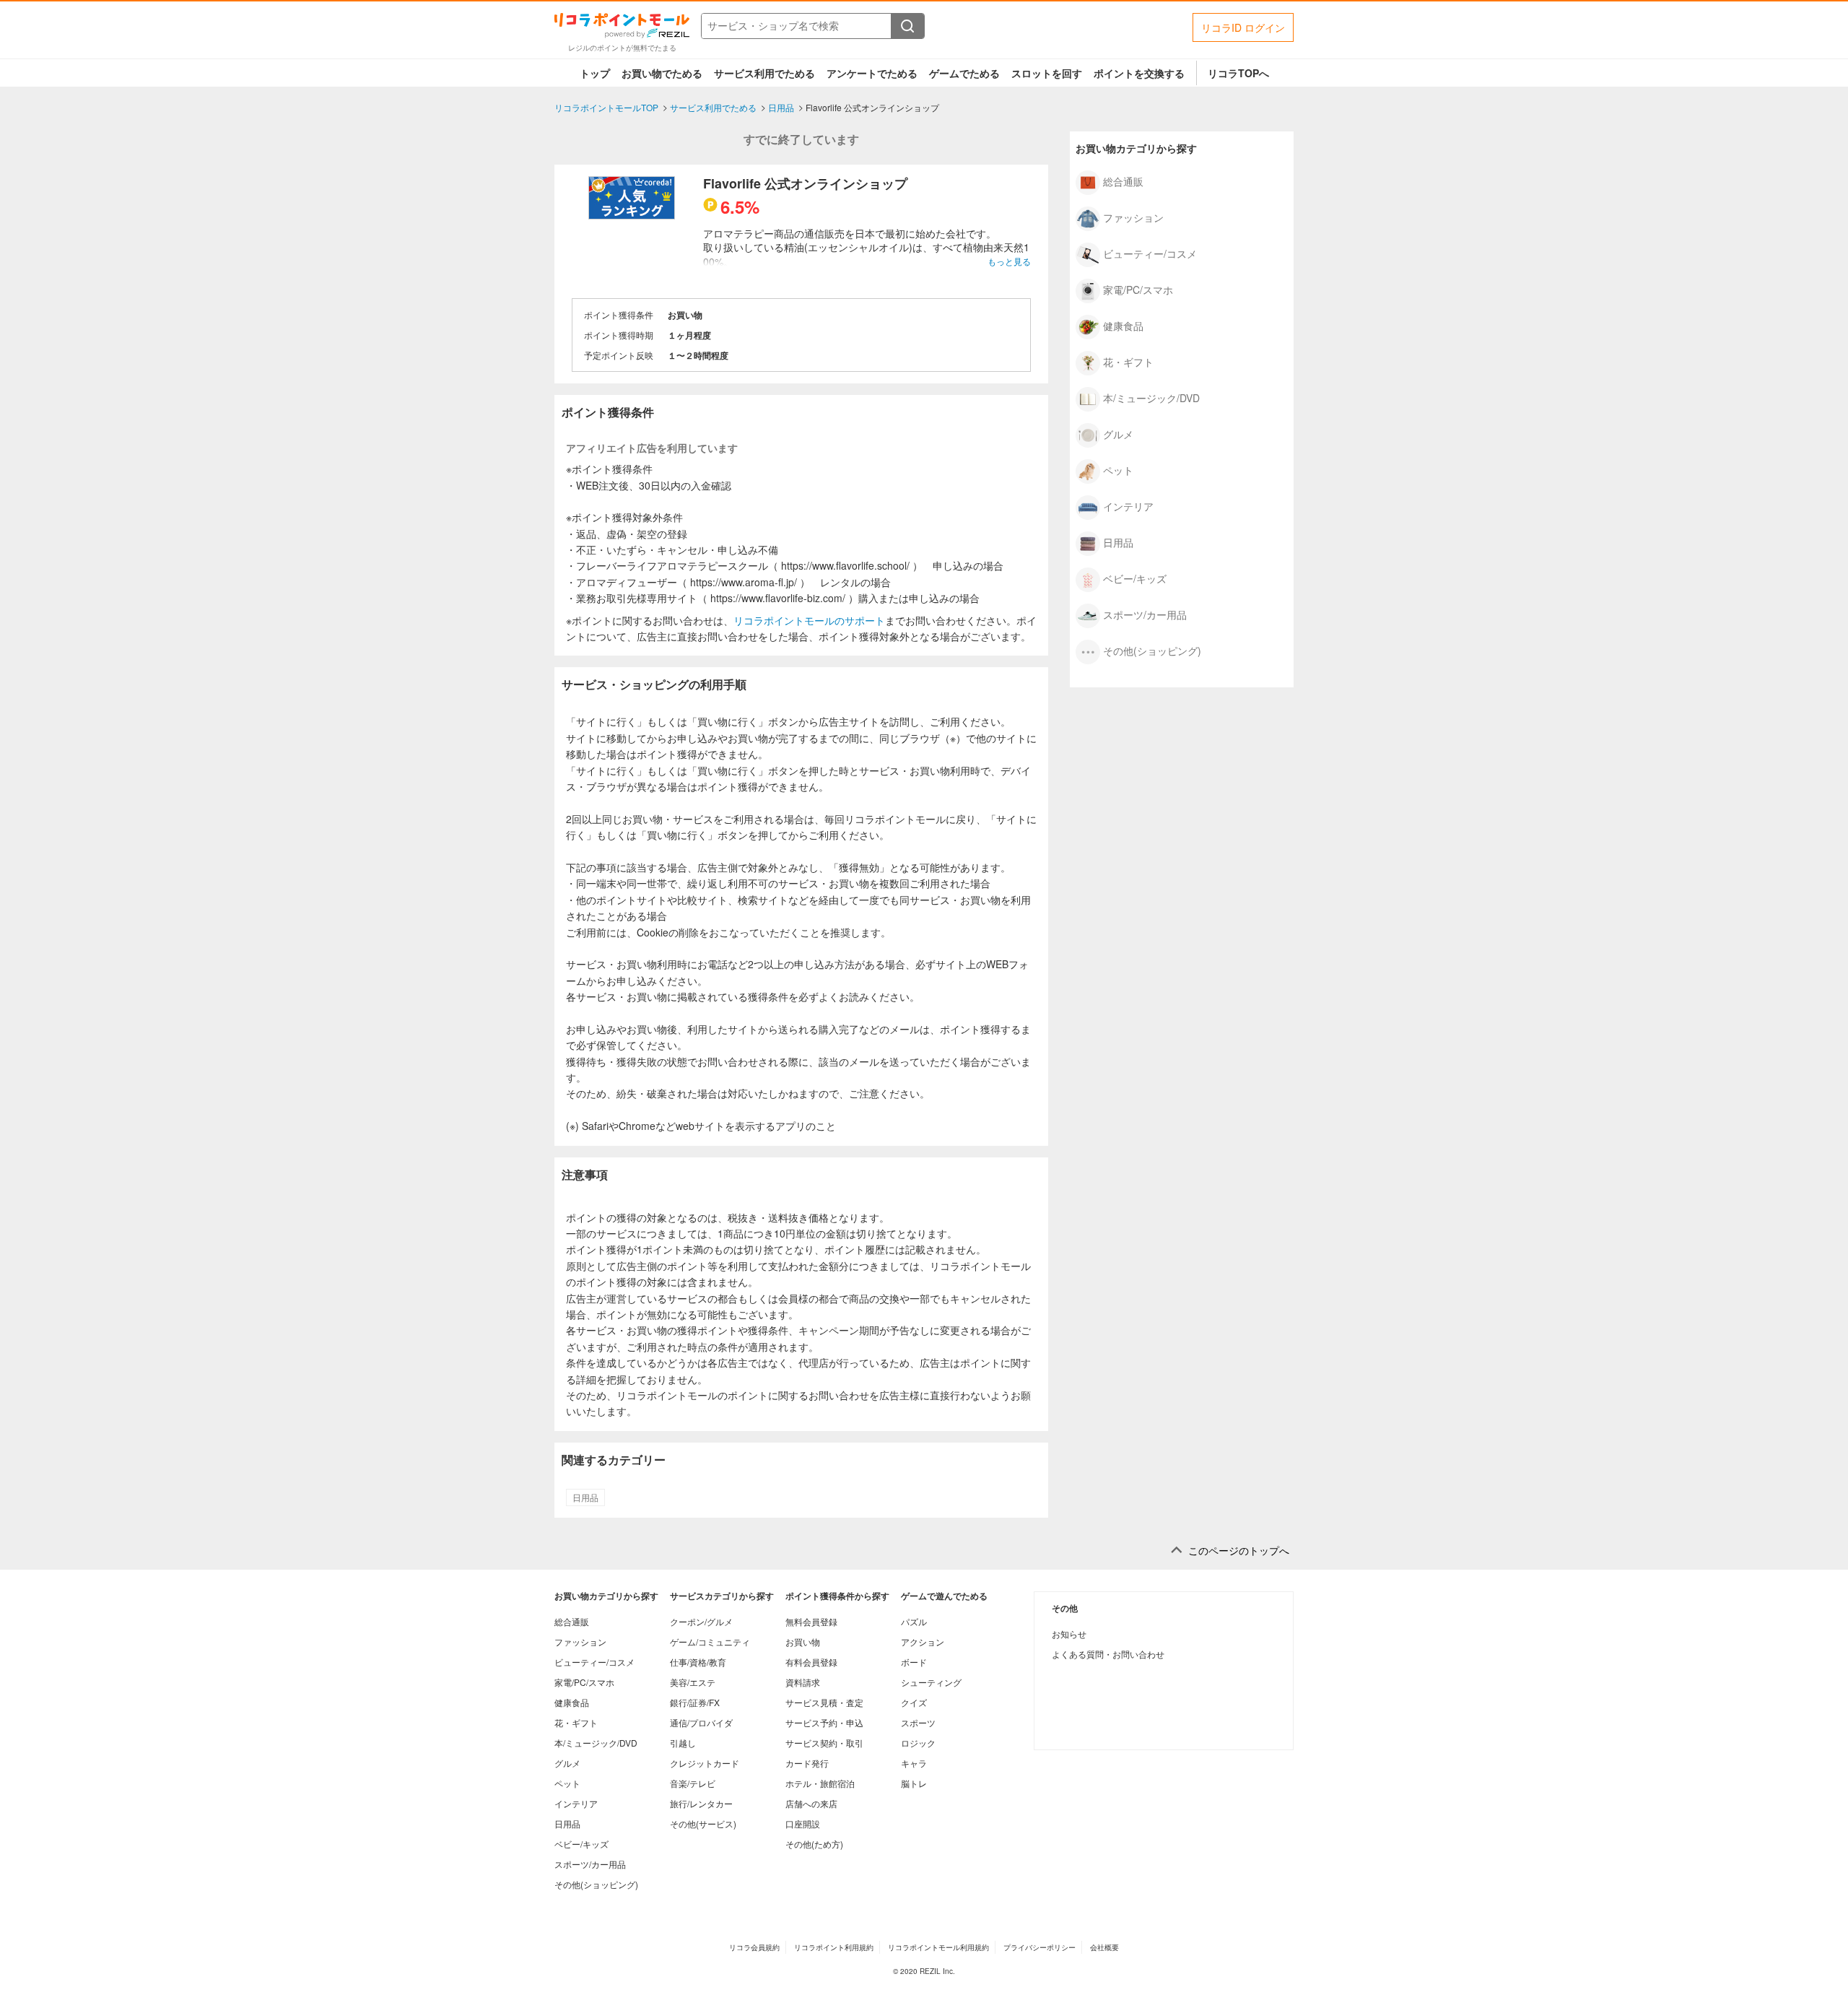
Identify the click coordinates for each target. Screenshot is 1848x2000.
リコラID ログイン (1243, 27)
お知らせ (1069, 1634)
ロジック (918, 1743)
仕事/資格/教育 (698, 1662)
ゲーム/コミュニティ (710, 1642)
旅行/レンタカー (701, 1803)
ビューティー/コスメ (1150, 253)
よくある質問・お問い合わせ (1108, 1654)
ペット (1118, 469)
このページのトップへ (1239, 1551)
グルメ (1118, 433)
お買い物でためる (662, 73)
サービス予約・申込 (824, 1722)
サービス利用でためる (764, 73)
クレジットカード (705, 1763)
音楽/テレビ (693, 1783)
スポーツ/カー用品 (1145, 614)
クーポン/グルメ (701, 1621)
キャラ (914, 1763)
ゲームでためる (964, 73)
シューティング (931, 1682)
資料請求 (803, 1682)
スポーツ (918, 1722)
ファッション (1133, 217)
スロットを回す (1047, 73)
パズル (914, 1621)
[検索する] (907, 26)
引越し (683, 1743)
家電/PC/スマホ (1138, 289)
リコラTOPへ (1238, 73)
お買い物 (803, 1642)
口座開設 (803, 1823)
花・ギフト (1128, 361)
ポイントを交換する (1139, 73)
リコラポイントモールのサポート (809, 620)
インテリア (1128, 505)
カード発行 (807, 1763)
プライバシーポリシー (1039, 1947)
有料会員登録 (811, 1662)
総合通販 (1123, 181)
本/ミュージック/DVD (1151, 397)
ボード (914, 1662)
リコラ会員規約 (754, 1947)
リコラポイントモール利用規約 (938, 1947)
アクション (923, 1642)
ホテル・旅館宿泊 (820, 1783)
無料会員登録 (811, 1621)
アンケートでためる (872, 73)
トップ (595, 73)
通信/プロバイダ (701, 1722)
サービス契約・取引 (824, 1743)
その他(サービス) (703, 1823)
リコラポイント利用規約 (834, 1947)
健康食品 (1123, 325)
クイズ (914, 1702)
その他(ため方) (814, 1844)
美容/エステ (693, 1682)
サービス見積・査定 (824, 1702)
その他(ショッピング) (1152, 650)
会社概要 (1104, 1947)
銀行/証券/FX (695, 1702)
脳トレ (914, 1783)
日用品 (585, 1497)
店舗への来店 (811, 1803)
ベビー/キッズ (1135, 578)
